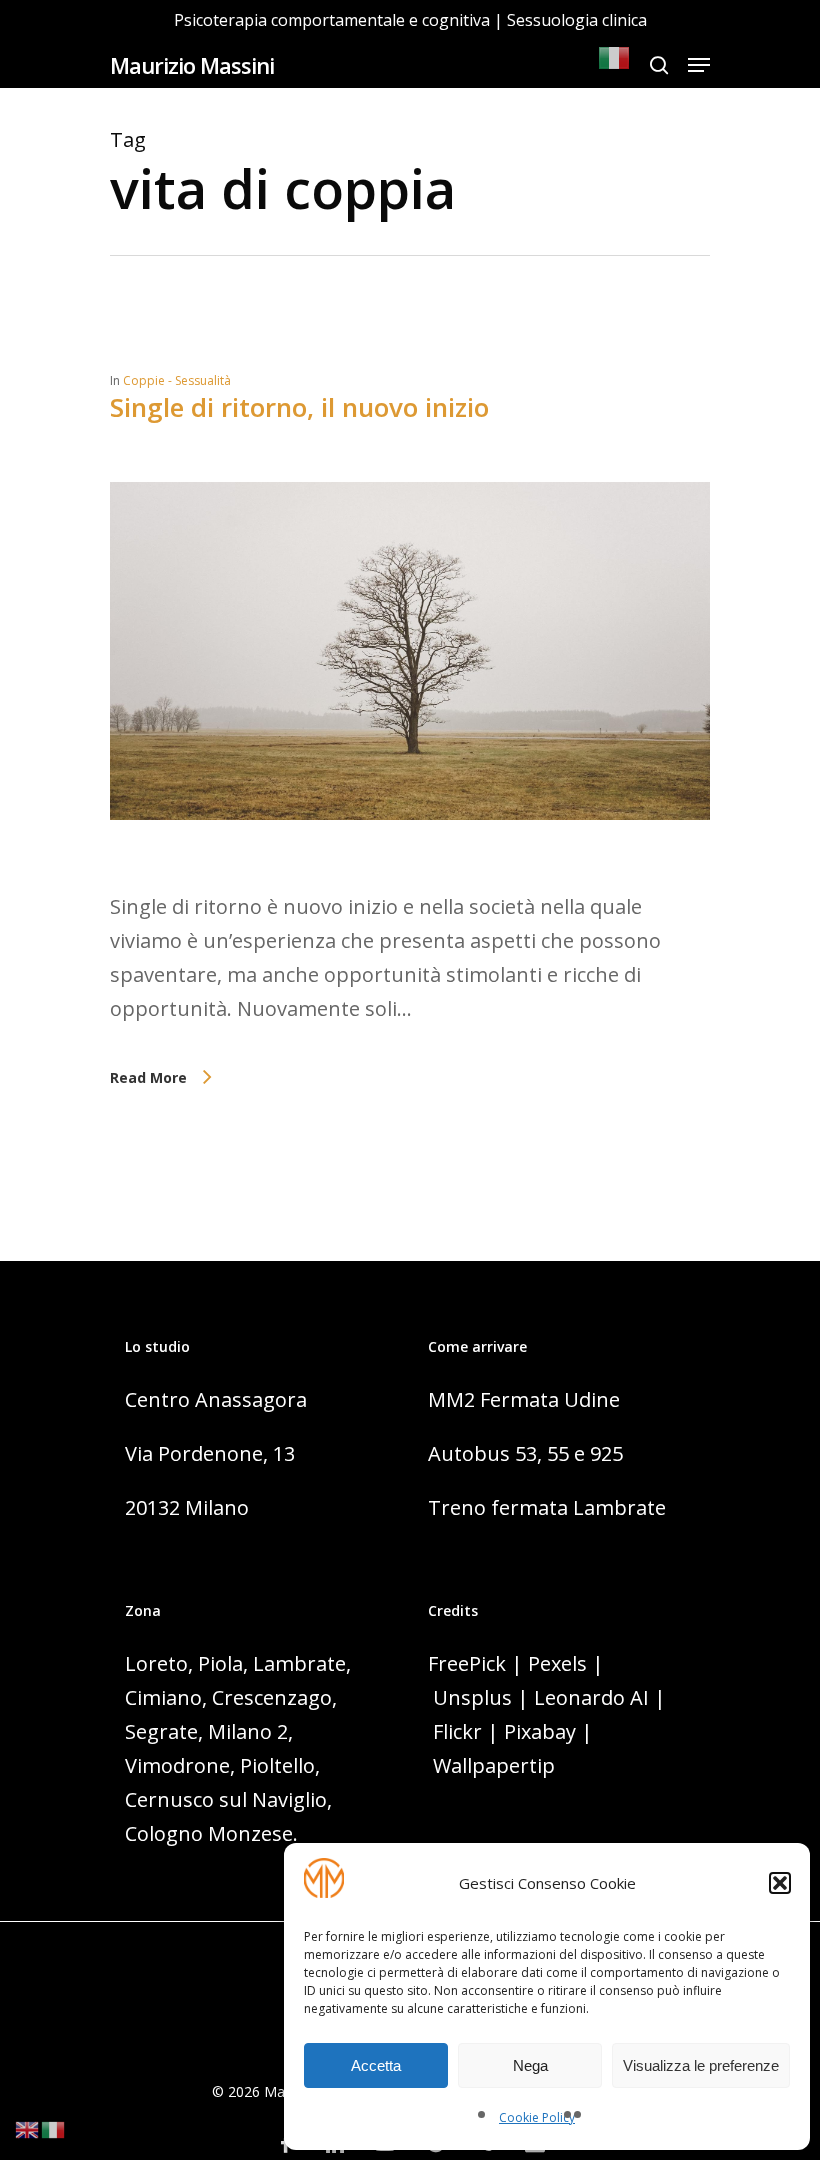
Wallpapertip (494, 1765)
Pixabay (540, 1731)
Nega (530, 2065)
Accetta (376, 2065)
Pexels (557, 1663)
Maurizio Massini (192, 65)
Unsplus (472, 1697)
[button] (780, 1883)
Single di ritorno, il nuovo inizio (299, 407)
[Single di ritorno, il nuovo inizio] (410, 872)
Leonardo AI (591, 1697)
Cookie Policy (537, 2117)
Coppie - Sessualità (177, 380)
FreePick (467, 1663)
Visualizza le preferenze (701, 2065)
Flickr (457, 1731)
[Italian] (615, 65)
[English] (28, 2127)
